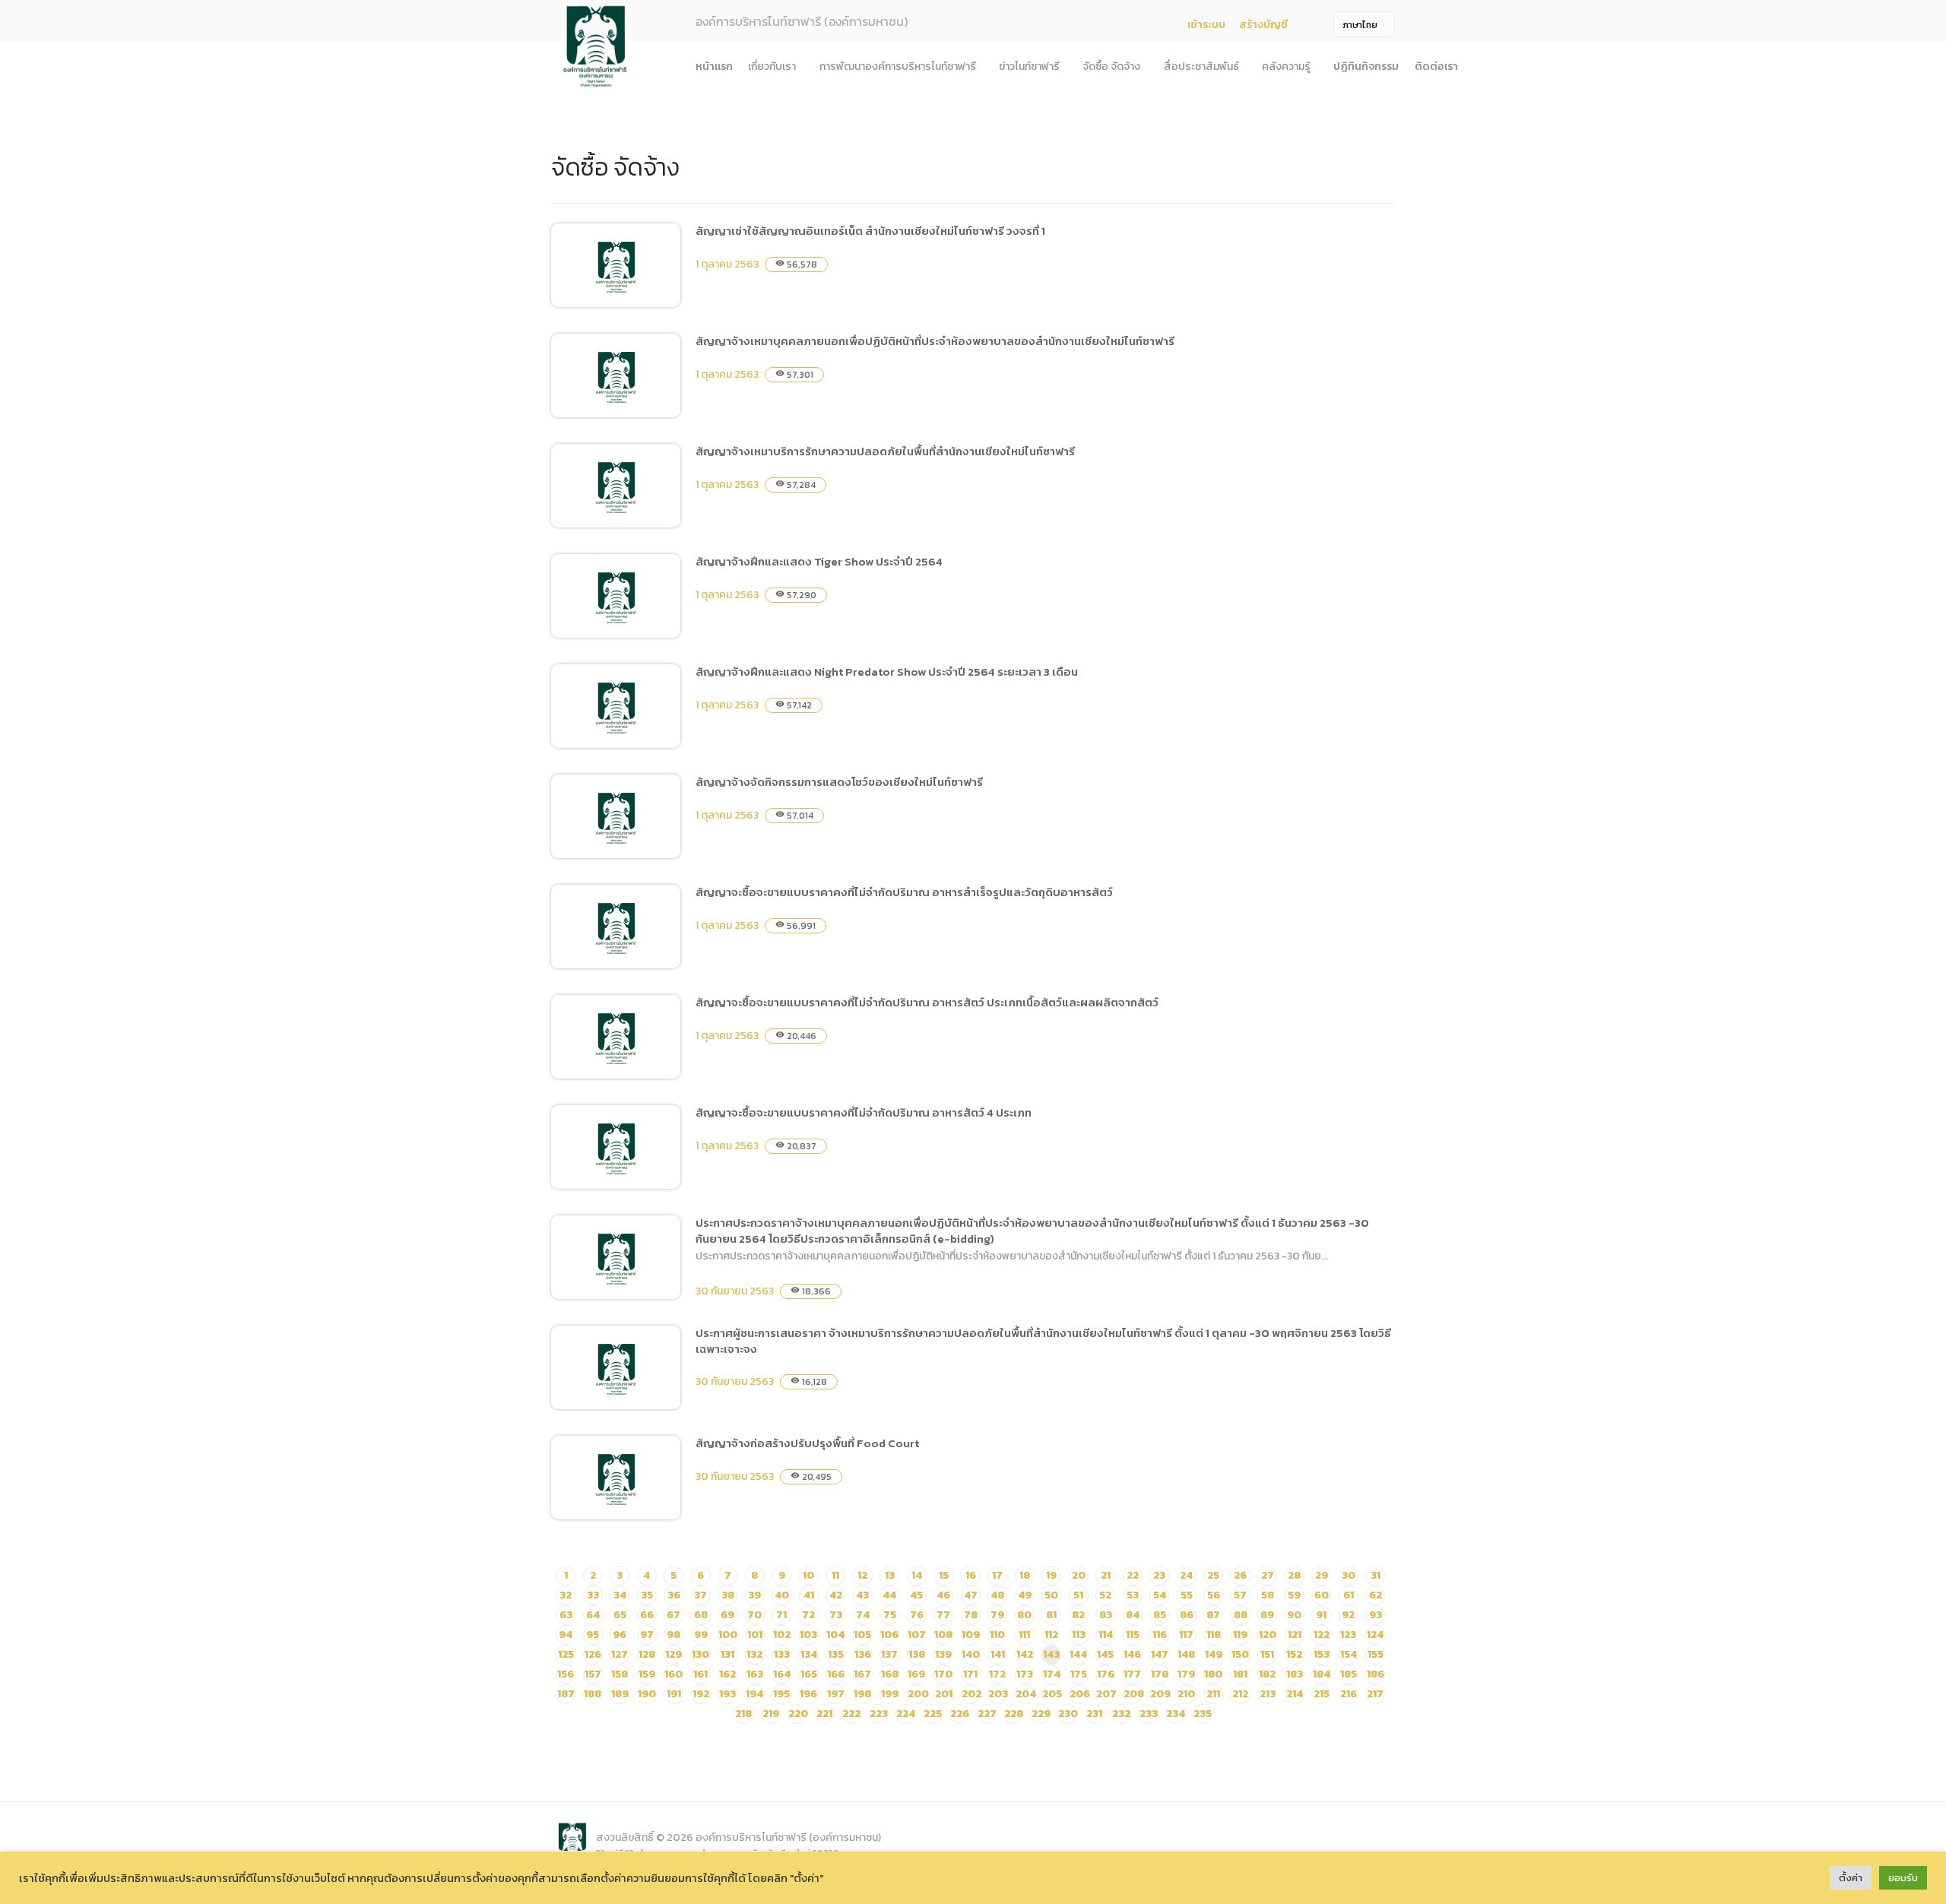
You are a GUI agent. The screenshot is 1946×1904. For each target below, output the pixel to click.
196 (808, 1694)
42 (836, 1595)
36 (674, 1595)
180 (1213, 1674)
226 (960, 1714)
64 (593, 1615)
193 (727, 1694)
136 (863, 1654)
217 (1375, 1694)
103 (808, 1635)
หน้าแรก (714, 67)
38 (728, 1595)
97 (647, 1635)
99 (701, 1635)
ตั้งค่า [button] (1851, 1878)
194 (754, 1694)
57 (1240, 1595)
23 (1159, 1575)
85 (1160, 1615)
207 (1106, 1694)
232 (1121, 1714)
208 (1134, 1694)
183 (1295, 1674)
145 (1105, 1654)
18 (1025, 1575)
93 (1376, 1615)
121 (1295, 1635)
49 (1025, 1595)
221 (824, 1714)
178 (1160, 1674)
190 (647, 1694)
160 (673, 1674)
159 (647, 1674)
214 (1295, 1694)
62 (1376, 1595)
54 (1160, 1595)
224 (906, 1714)
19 (1051, 1575)
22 (1133, 1575)
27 (1268, 1575)
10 (808, 1575)
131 (727, 1654)
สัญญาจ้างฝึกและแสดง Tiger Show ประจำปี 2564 (819, 561)
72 (808, 1615)
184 (1322, 1674)
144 (1078, 1654)
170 (943, 1674)
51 (1078, 1595)
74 (863, 1615)
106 (889, 1635)
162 (727, 1674)
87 (1213, 1615)
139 (943, 1654)
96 (620, 1635)
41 (809, 1595)
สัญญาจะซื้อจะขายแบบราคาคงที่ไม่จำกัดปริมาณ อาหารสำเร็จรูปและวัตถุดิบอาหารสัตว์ (904, 892)
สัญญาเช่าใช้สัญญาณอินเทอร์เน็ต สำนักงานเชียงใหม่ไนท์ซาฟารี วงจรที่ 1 (870, 231)
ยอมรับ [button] (1903, 1878)
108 (943, 1635)
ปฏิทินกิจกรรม (1366, 67)
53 (1133, 1595)
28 (1294, 1575)
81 (1051, 1615)
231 (1094, 1714)
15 (944, 1575)
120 (1268, 1635)
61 (1349, 1595)
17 (997, 1575)
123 (1348, 1635)
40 (782, 1595)
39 (754, 1595)
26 (1240, 1575)
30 (1349, 1575)
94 (566, 1635)
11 (835, 1575)
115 (1133, 1635)
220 (798, 1714)
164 (782, 1674)
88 (1241, 1615)
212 (1240, 1694)
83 (1106, 1615)
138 (917, 1654)
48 (997, 1595)
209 (1160, 1694)
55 (1187, 1595)
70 (754, 1615)
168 (890, 1674)
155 (1376, 1654)
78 (971, 1615)
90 (1294, 1615)
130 (700, 1654)
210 (1186, 1694)
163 (755, 1674)
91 (1321, 1615)
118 (1214, 1635)
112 (1051, 1635)
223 (879, 1714)
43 (862, 1595)
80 (1024, 1615)
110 (997, 1635)
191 (674, 1694)
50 (1051, 1595)
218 (743, 1714)
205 (1052, 1694)
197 (836, 1694)
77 (943, 1615)
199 (890, 1694)
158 (620, 1674)
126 (593, 1654)
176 (1106, 1674)
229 (1041, 1714)
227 (987, 1714)
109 (971, 1635)
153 (1322, 1654)
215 (1322, 1694)
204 (1026, 1694)
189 (620, 1694)
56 (1214, 1595)
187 (566, 1694)
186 (1376, 1674)
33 (593, 1595)
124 (1375, 1635)
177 (1132, 1674)
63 (566, 1615)
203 (998, 1694)
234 (1176, 1714)
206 (1080, 1694)
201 (944, 1694)
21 (1106, 1575)
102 (782, 1635)
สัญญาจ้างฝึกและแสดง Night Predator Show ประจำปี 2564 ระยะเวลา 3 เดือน (887, 672)
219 (771, 1714)
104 (835, 1635)
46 (943, 1595)
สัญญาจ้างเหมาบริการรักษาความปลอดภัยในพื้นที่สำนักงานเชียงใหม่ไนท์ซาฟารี (885, 451)
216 (1349, 1694)
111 (1024, 1635)
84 (1133, 1615)
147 (1160, 1654)
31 (1376, 1575)
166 (836, 1674)
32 (566, 1595)
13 (890, 1575)
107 (917, 1635)
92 (1348, 1615)
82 (1078, 1615)
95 (593, 1635)
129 (673, 1654)
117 (1186, 1635)
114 (1106, 1635)
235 (1203, 1714)
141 (998, 1654)
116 (1160, 1635)
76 (917, 1615)
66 (647, 1615)
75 (890, 1615)
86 (1187, 1615)
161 (700, 1674)
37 (700, 1595)
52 (1105, 1595)
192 (701, 1694)
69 (727, 1615)
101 (755, 1635)
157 (593, 1674)
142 (1025, 1654)
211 (1213, 1694)
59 (1294, 1595)
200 (918, 1694)
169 (916, 1674)
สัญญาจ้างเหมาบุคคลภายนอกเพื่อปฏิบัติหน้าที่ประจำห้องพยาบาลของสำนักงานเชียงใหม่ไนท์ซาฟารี (935, 341)
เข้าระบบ (1206, 25)
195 (781, 1694)
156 (566, 1674)
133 (782, 1654)
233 (1149, 1714)
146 (1132, 1654)
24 (1186, 1575)
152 (1294, 1654)
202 (971, 1694)
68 (701, 1615)
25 (1213, 1575)
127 (620, 1654)
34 (620, 1595)
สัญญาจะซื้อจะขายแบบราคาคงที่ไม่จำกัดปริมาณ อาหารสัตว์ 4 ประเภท (864, 1112)
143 (1051, 1654)
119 (1240, 1635)
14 (917, 1575)
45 (916, 1595)
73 (836, 1615)
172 (997, 1674)
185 (1349, 1674)
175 (1079, 1674)
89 (1267, 1615)
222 (851, 1714)
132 (754, 1654)
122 (1322, 1635)
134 (809, 1654)
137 (889, 1654)
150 (1240, 1654)
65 (620, 1615)
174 (1052, 1674)
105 (862, 1635)
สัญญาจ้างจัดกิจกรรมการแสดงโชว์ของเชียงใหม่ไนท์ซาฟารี (839, 782)
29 (1322, 1575)
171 (970, 1674)
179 (1186, 1674)
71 (781, 1615)
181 (1240, 1674)
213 (1268, 1694)
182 (1267, 1674)
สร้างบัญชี (1263, 25)
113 (1079, 1635)
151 (1267, 1654)
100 (728, 1635)
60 (1322, 1595)
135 (836, 1654)
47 (971, 1595)
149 (1214, 1654)
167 (862, 1674)
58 (1268, 1595)
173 (1025, 1674)
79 (997, 1615)
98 (673, 1635)
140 (971, 1654)
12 (862, 1575)
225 (933, 1714)
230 (1068, 1714)
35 (647, 1595)
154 (1349, 1654)
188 (593, 1694)
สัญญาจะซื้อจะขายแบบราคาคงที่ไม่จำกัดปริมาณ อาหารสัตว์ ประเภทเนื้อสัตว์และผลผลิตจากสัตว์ (927, 1002)
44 (889, 1595)
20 (1079, 1575)
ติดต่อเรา (1436, 67)
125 (566, 1654)
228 (1014, 1714)
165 (809, 1674)
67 (673, 1615)
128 (647, 1654)
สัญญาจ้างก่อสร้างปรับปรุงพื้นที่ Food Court (807, 1443)
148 (1186, 1654)
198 (862, 1694)
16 (971, 1575)
